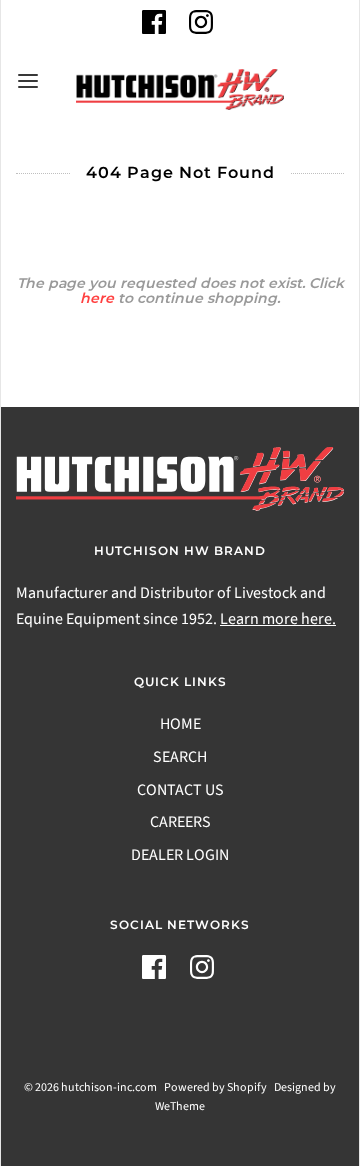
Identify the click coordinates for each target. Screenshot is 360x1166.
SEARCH (180, 757)
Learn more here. (278, 619)
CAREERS (180, 822)
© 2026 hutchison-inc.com (90, 1087)
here (97, 298)
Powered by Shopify (215, 1087)
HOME (180, 724)
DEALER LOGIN (180, 855)
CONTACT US (180, 790)
